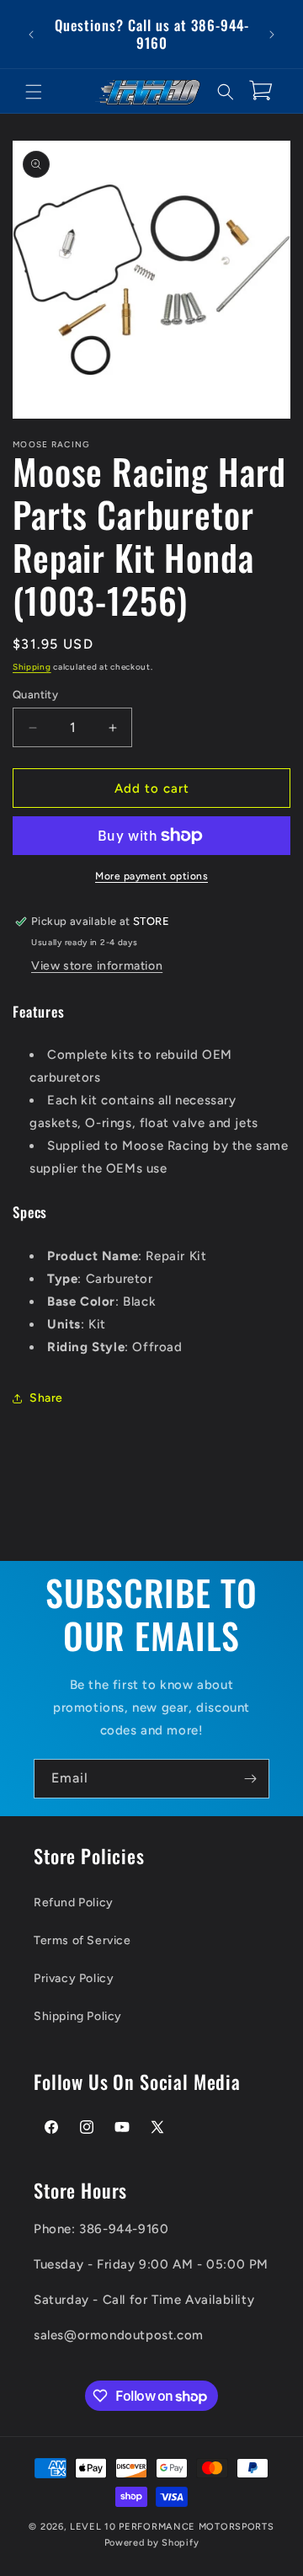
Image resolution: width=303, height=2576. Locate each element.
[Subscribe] (250, 1779)
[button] (34, 92)
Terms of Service (82, 1940)
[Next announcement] (272, 35)
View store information (97, 966)
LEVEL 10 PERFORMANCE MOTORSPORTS (172, 2527)
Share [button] (46, 1398)
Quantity (35, 695)
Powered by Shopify (152, 2543)
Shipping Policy (78, 2016)
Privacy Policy (74, 1978)
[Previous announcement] (31, 35)
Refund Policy (74, 1903)
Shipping (32, 667)
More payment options (151, 876)
